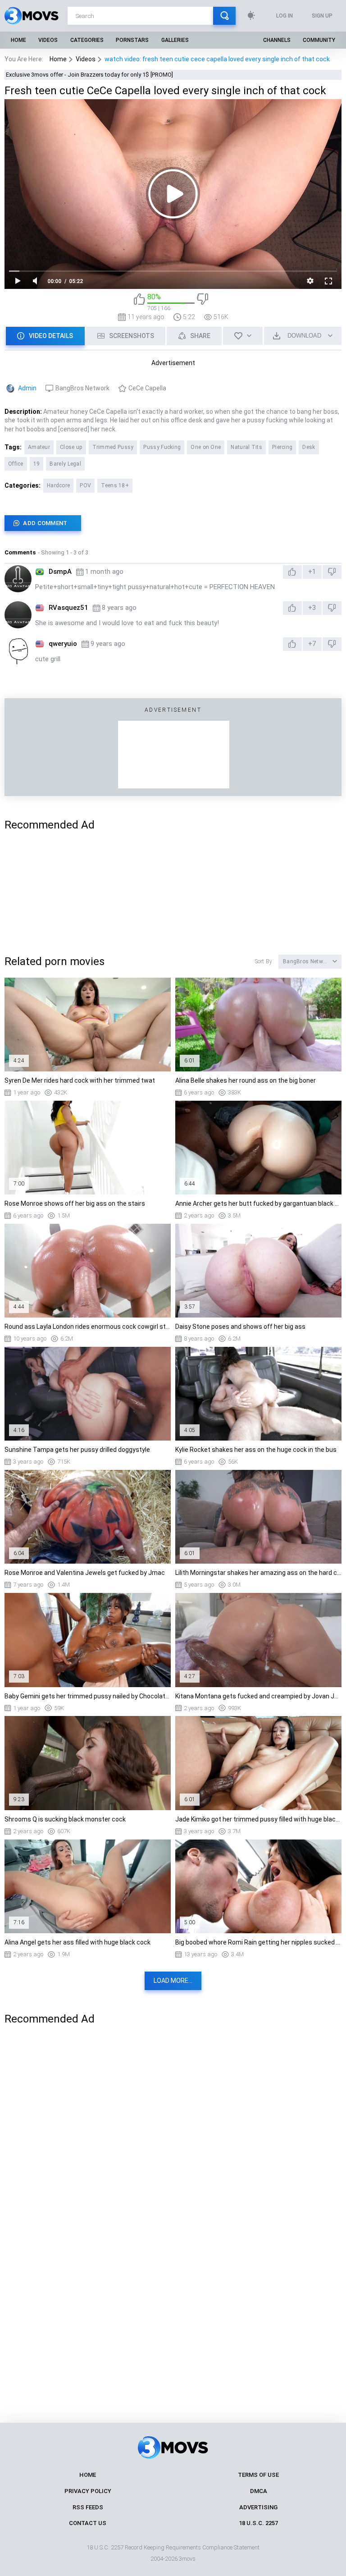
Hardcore (58, 485)
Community (319, 40)
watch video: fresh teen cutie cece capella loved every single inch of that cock (217, 59)
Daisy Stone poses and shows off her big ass (240, 1327)
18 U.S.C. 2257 (258, 2523)
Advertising (258, 2507)
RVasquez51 (68, 608)
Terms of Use (258, 2475)
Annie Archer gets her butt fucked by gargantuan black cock (258, 1203)
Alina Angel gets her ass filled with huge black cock (77, 1942)
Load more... (173, 1981)
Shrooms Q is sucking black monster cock (65, 1819)
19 (37, 464)
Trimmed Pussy (113, 447)
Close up (71, 447)
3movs (187, 2559)
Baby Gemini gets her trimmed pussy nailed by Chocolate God (88, 1696)
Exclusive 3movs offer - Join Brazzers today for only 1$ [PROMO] (89, 75)
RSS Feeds (88, 2507)
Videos (48, 40)
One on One (206, 447)
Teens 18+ (115, 485)
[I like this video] (139, 302)
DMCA (259, 2491)
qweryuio (63, 644)
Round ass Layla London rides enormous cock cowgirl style (88, 1327)
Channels (277, 40)
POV (85, 485)
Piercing (282, 447)
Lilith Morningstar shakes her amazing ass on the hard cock (258, 1573)
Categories (87, 40)
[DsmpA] (18, 579)
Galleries (175, 40)
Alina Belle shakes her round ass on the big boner (246, 1080)
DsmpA (60, 572)
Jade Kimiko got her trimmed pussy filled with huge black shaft (258, 1819)
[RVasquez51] (18, 615)
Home (18, 40)
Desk (309, 447)
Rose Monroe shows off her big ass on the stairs (75, 1203)
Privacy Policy (88, 2491)
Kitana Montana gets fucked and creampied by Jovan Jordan (258, 1696)
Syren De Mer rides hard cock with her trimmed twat (80, 1080)
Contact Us (88, 2523)
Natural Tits (246, 447)
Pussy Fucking (162, 447)
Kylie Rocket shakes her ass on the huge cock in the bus (256, 1450)
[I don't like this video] (203, 302)
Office (16, 464)
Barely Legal (65, 464)
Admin (27, 388)
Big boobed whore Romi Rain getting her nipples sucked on (258, 1942)
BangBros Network (82, 388)
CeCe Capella (147, 388)
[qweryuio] (18, 651)
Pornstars (132, 40)
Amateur (39, 447)
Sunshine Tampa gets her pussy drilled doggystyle (77, 1450)
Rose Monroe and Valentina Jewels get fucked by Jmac (85, 1573)
